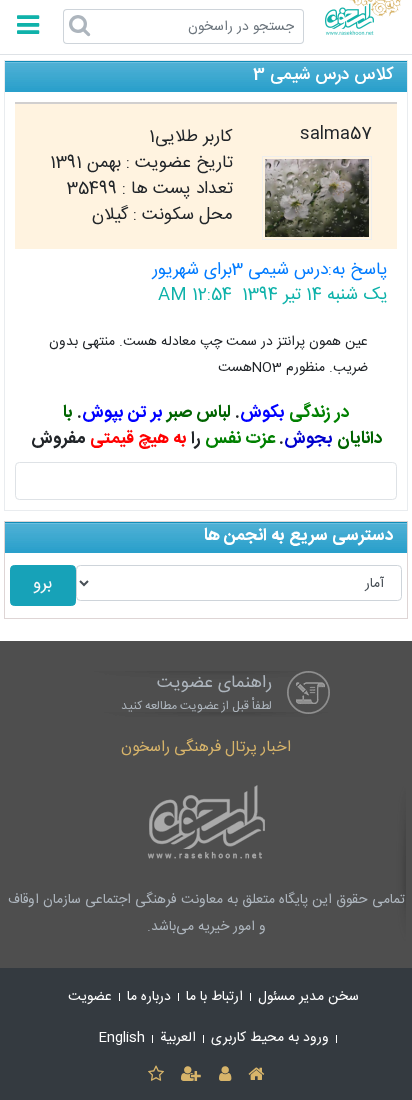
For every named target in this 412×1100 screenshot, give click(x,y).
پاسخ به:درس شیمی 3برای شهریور (270, 270)
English (122, 1038)
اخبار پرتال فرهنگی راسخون (206, 747)
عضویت (90, 997)
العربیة (178, 1038)
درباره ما (149, 997)
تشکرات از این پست (206, 481)
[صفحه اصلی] (255, 1075)
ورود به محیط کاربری (270, 1038)
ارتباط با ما (214, 997)
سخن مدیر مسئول (308, 997)
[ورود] (224, 1075)
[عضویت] (191, 1075)
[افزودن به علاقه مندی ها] (155, 1075)
